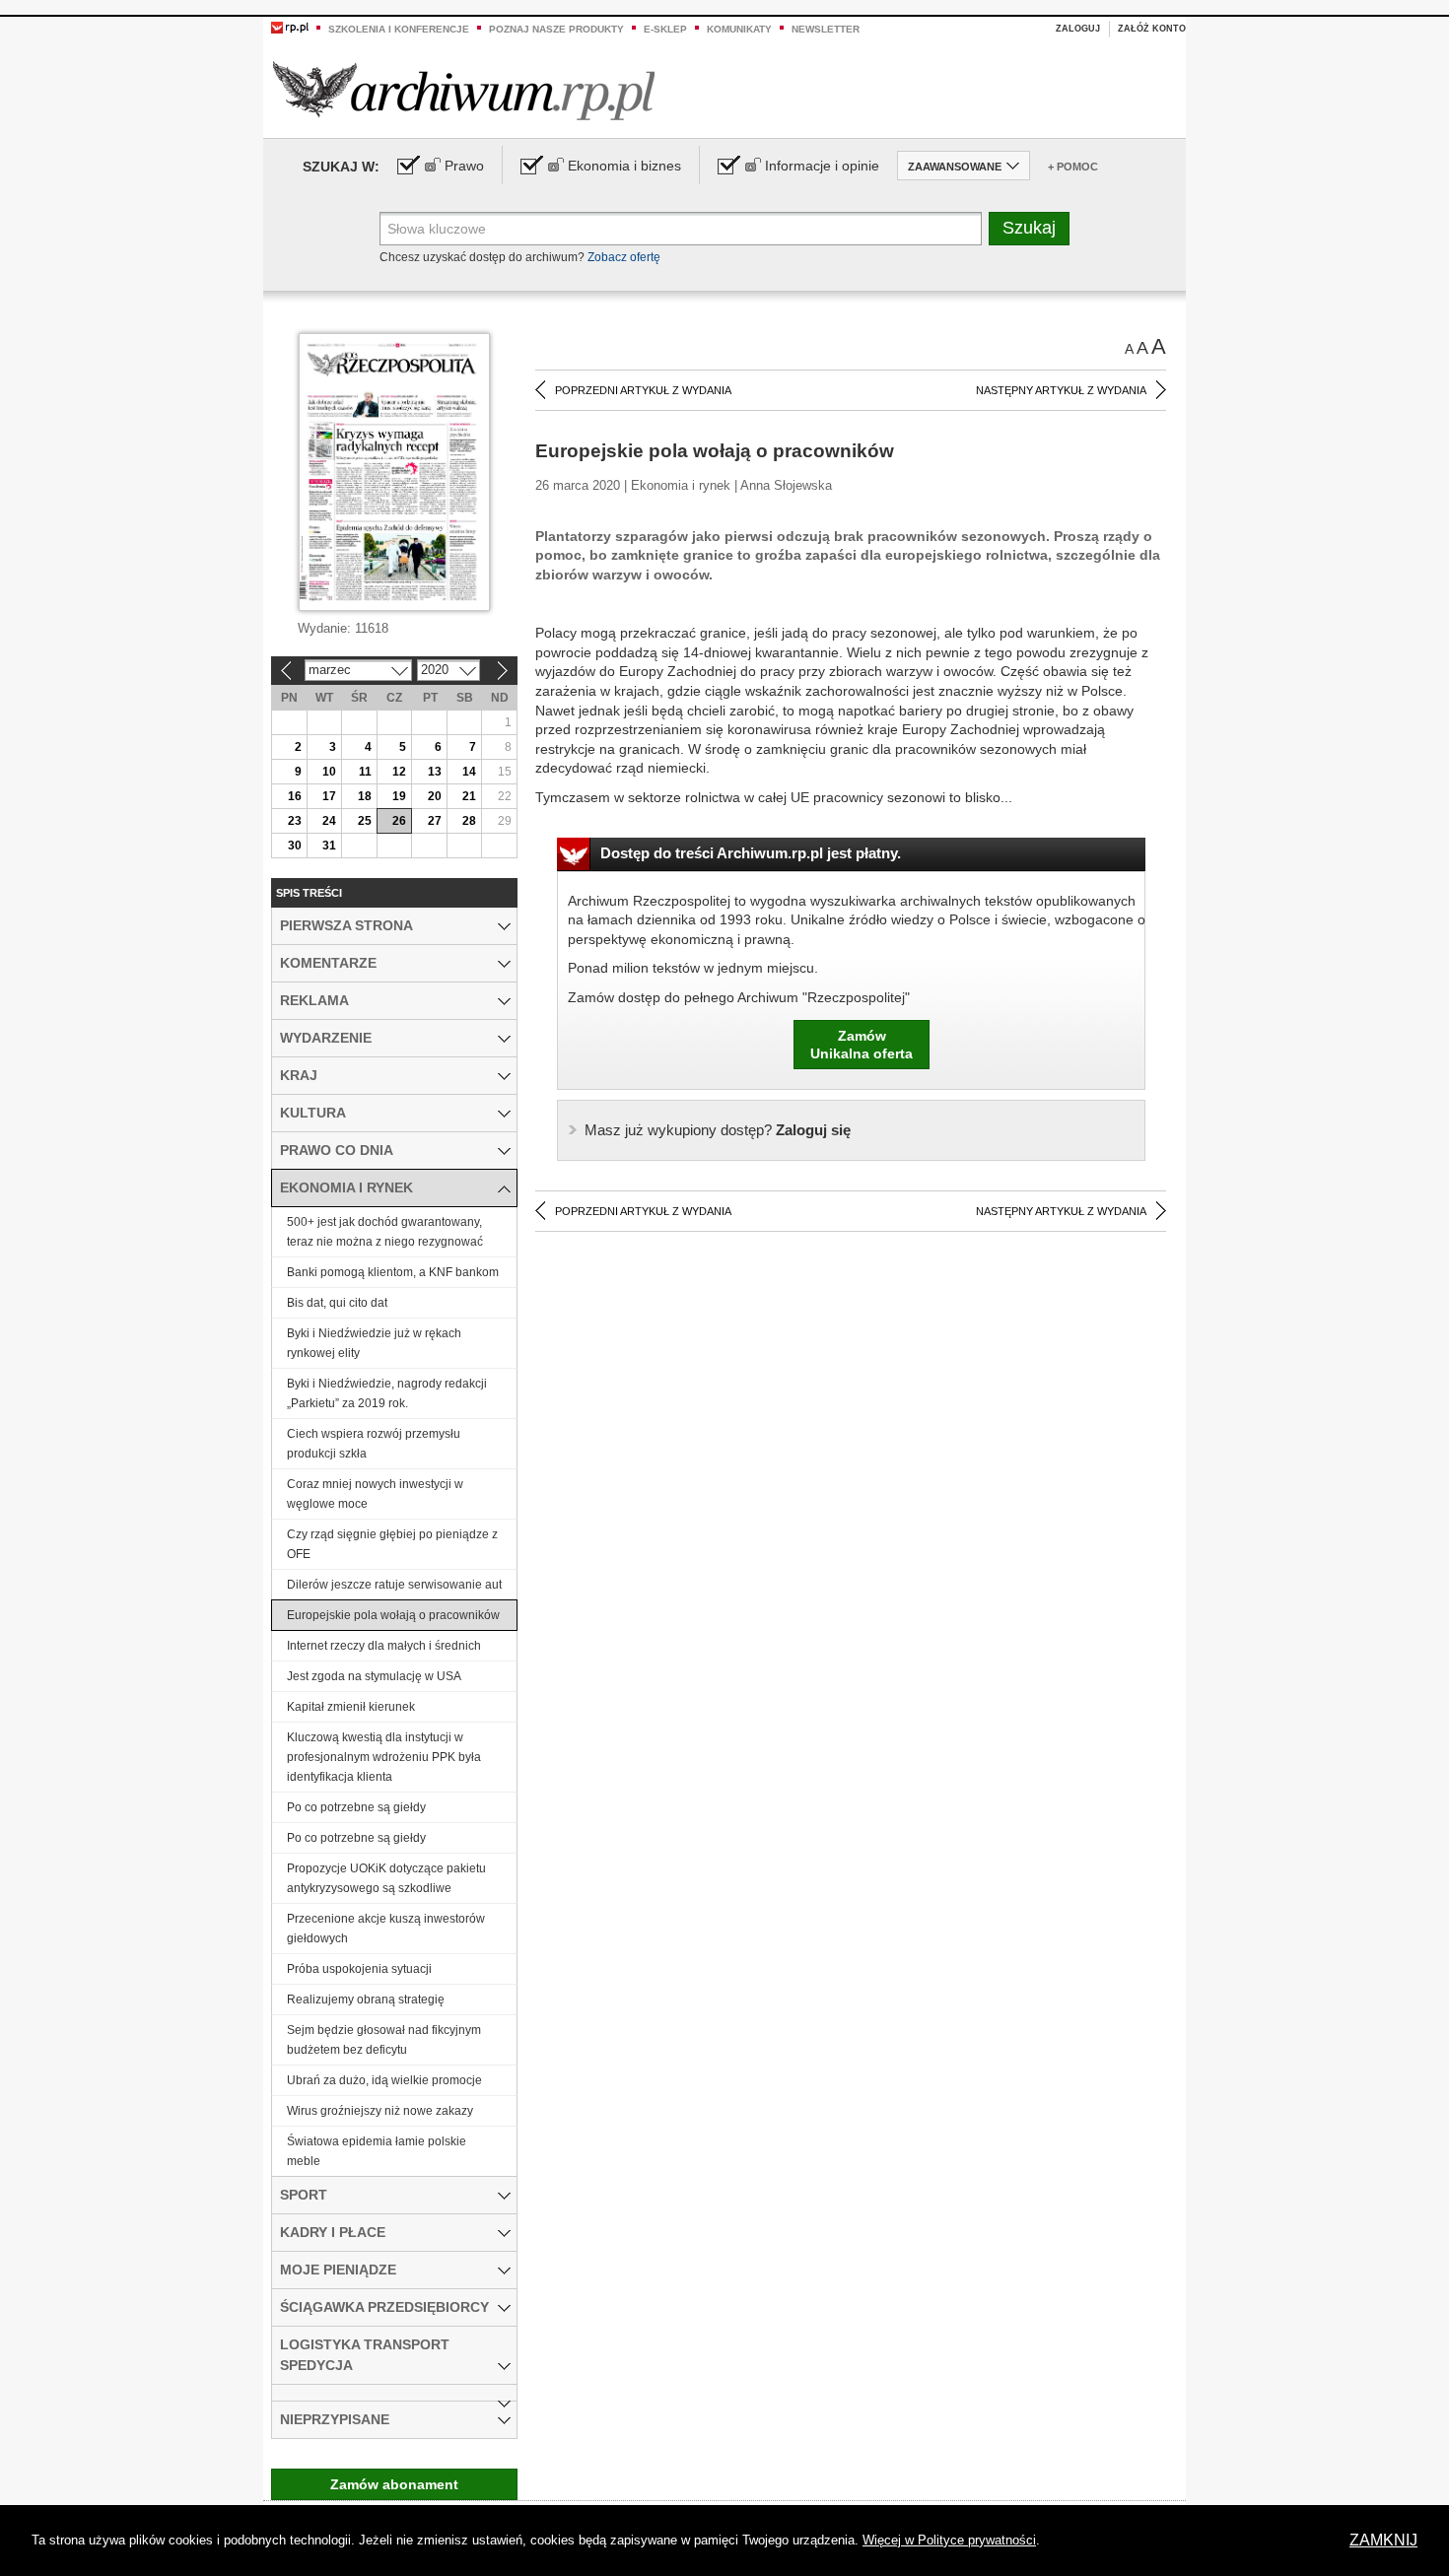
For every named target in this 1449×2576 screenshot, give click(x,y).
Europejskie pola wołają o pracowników (393, 1615)
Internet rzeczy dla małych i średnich (384, 1646)
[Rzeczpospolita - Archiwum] (464, 90)
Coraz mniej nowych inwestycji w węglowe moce (375, 1494)
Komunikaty (739, 29)
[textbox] (681, 229)
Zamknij (1383, 2540)
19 (399, 796)
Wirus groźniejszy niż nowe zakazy (380, 2111)
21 (469, 796)
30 (295, 846)
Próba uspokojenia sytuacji (359, 1969)
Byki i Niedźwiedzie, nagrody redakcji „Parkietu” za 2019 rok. (387, 1393)
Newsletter (826, 29)
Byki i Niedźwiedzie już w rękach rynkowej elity (374, 1343)
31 (329, 846)
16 (295, 796)
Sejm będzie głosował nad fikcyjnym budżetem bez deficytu (384, 2040)
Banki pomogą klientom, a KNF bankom (393, 1272)
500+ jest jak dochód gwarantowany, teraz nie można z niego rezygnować (385, 1232)
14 (469, 772)
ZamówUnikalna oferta (862, 1045)
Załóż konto (1152, 29)
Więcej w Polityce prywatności (949, 2540)
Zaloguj (1078, 29)
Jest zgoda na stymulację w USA (374, 1676)
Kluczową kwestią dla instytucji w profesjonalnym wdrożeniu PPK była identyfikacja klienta (384, 1757)
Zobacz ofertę (624, 257)
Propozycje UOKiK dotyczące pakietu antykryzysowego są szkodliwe (386, 1878)
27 (435, 821)
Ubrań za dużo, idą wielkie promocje (384, 2080)
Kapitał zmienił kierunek (351, 1707)
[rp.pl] (290, 27)
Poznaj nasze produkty (556, 29)
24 (329, 821)
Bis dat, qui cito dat (337, 1303)
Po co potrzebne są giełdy (356, 1807)
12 (399, 772)
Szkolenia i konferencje (399, 29)
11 (365, 772)
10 (329, 772)
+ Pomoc (1073, 167)
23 (295, 821)
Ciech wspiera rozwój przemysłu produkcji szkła (374, 1444)
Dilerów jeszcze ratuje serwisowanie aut (394, 1585)
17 (329, 796)
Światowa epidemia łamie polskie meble (377, 2151)
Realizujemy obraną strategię (366, 2000)
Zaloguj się (718, 1130)
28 (469, 821)
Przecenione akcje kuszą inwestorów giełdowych (386, 1929)
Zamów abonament (394, 2484)
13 (435, 772)
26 (399, 821)
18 (365, 796)
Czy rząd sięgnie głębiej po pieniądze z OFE (392, 1544)
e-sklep (665, 29)
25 (365, 821)
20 (435, 796)
